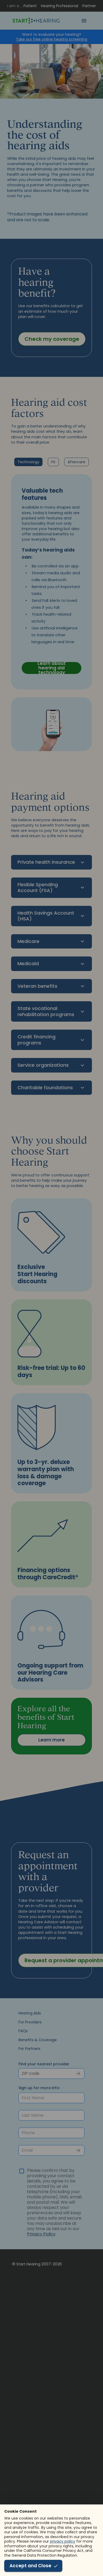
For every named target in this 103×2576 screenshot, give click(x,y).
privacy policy (63, 2541)
